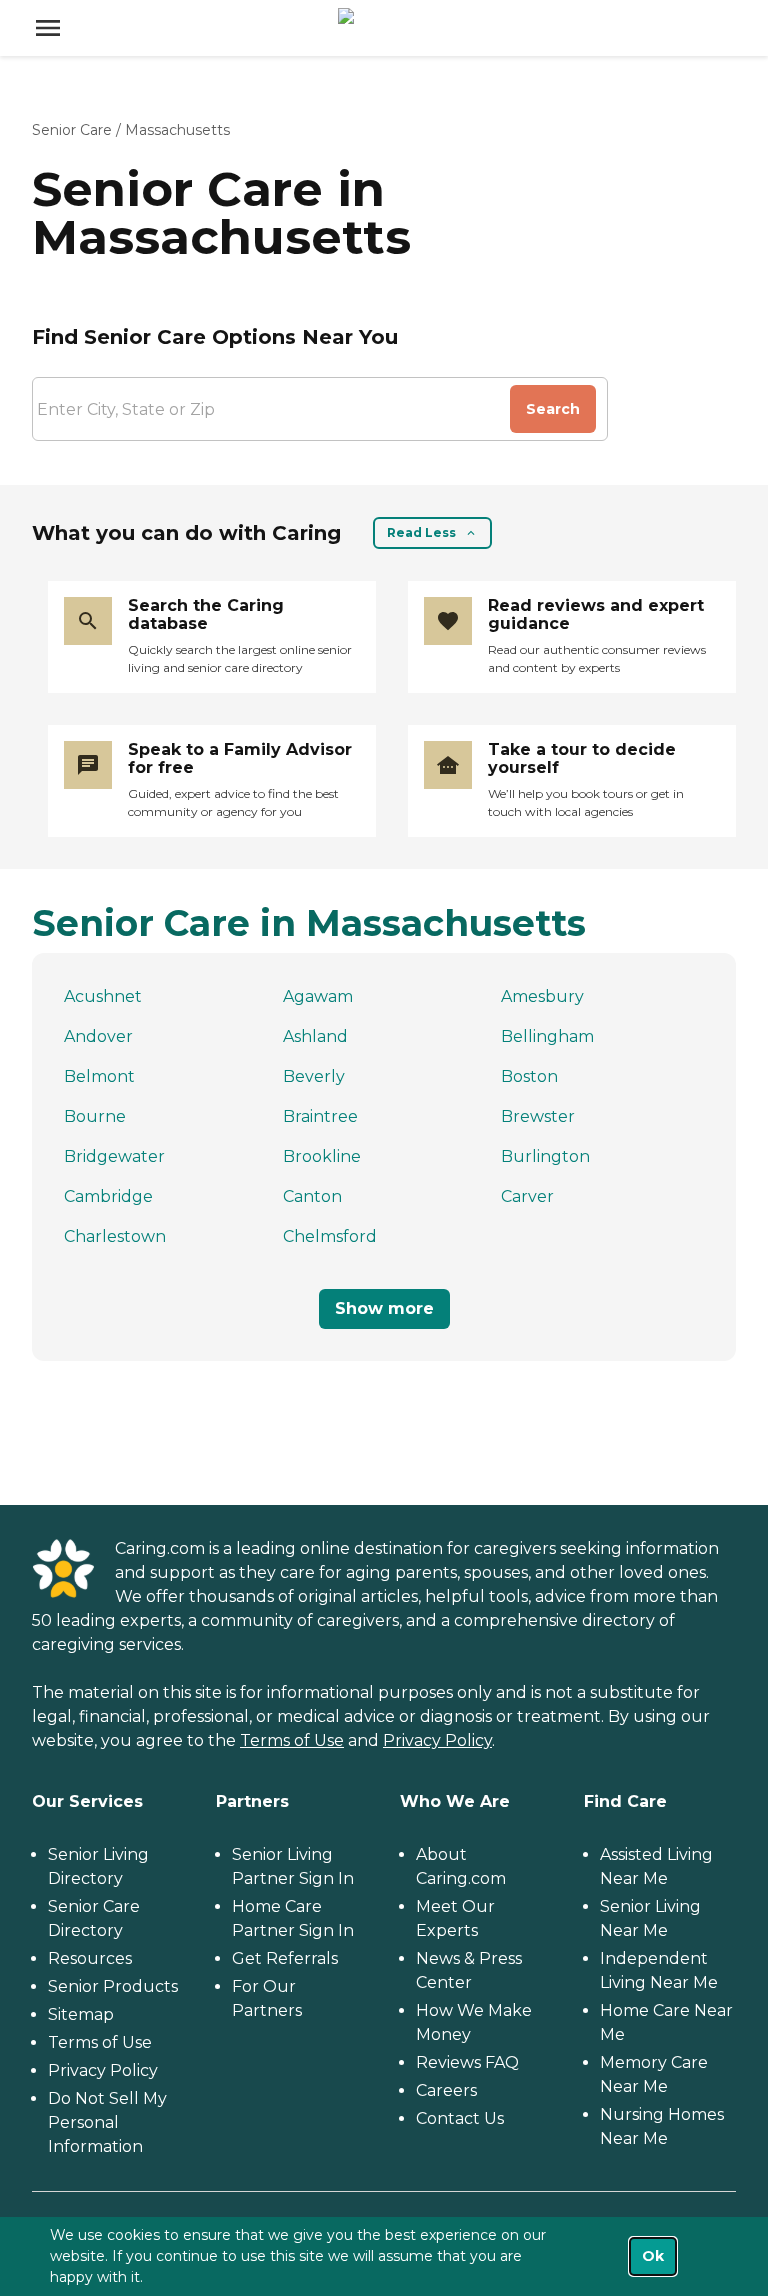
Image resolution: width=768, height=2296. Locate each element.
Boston (529, 1076)
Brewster (538, 1116)
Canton (312, 1196)
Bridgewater (114, 1156)
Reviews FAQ (467, 2062)
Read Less (421, 532)
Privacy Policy (437, 1740)
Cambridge (108, 1196)
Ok (653, 2256)
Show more (384, 1308)
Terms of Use (292, 1740)
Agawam (318, 996)
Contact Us (460, 2118)
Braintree (320, 1116)
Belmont (99, 1076)
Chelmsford (330, 1236)
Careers (446, 2090)
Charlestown (115, 1236)
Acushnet (103, 996)
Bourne (95, 1116)
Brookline (322, 1156)
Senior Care (72, 130)
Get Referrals (285, 1958)
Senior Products (113, 1986)
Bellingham (547, 1036)
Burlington (545, 1156)
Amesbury (542, 996)
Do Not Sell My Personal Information (107, 2122)
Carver (527, 1196)
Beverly (314, 1076)
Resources (90, 1958)
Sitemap (81, 2014)
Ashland (315, 1036)
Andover (98, 1036)
